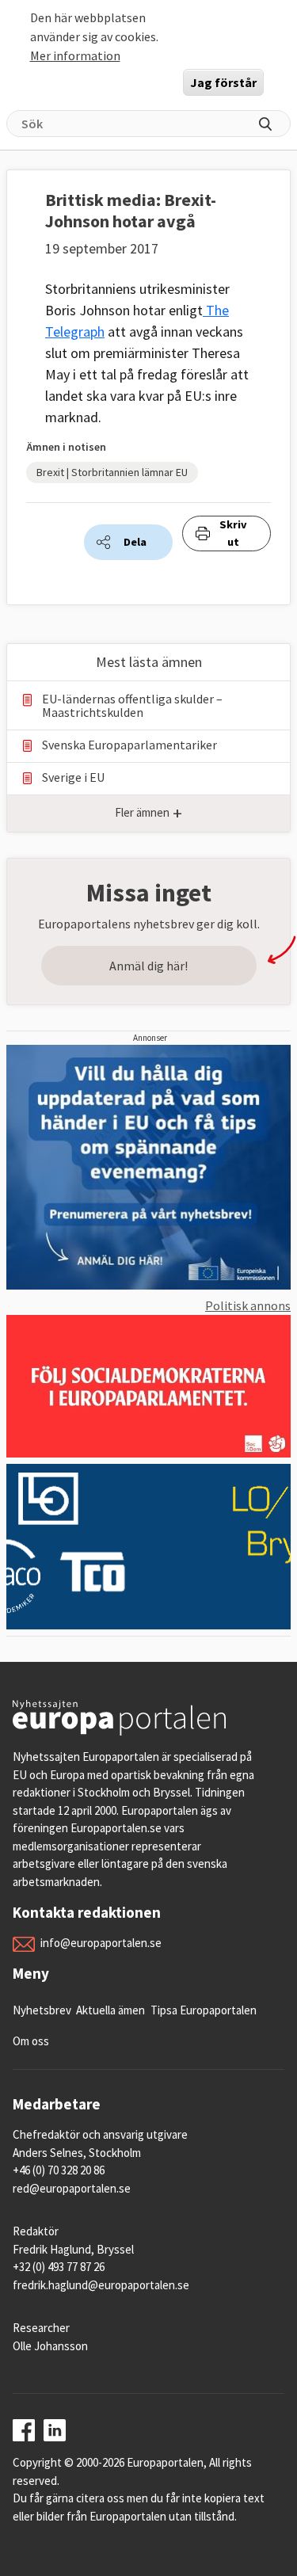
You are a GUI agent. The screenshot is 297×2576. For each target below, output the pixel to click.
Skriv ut (233, 533)
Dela (135, 542)
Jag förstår (223, 82)
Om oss (31, 2041)
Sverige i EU (73, 777)
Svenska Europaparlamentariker (129, 745)
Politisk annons (248, 1305)
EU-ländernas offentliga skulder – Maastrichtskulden (132, 706)
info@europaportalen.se (101, 1943)
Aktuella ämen (110, 2010)
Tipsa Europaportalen (204, 2010)
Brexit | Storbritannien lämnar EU (112, 472)
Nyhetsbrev (42, 2010)
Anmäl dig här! (148, 966)
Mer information (75, 55)
